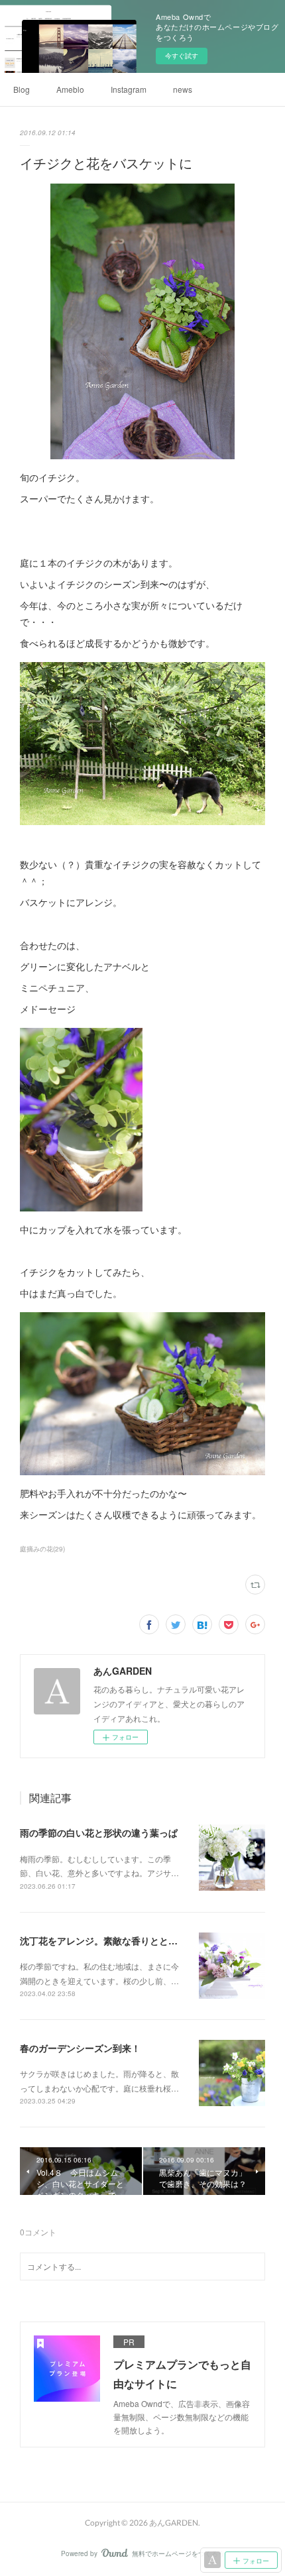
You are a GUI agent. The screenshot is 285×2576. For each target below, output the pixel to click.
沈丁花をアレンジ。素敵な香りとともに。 (108, 1940)
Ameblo (70, 89)
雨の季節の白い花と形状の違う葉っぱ (99, 1832)
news (183, 89)
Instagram (129, 89)
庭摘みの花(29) (42, 1549)
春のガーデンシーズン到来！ (80, 2048)
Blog (22, 89)
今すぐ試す (182, 56)
